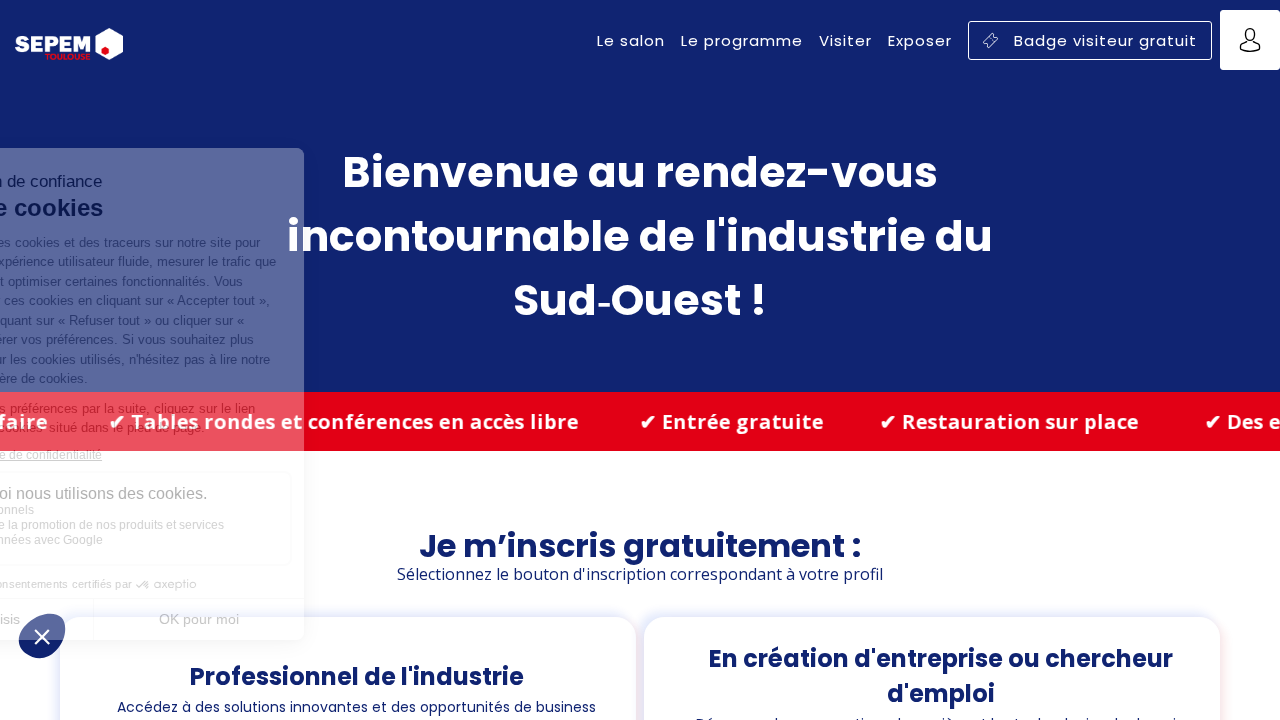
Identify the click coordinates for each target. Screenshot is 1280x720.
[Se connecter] (1250, 40)
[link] (631, 40)
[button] (1090, 40)
